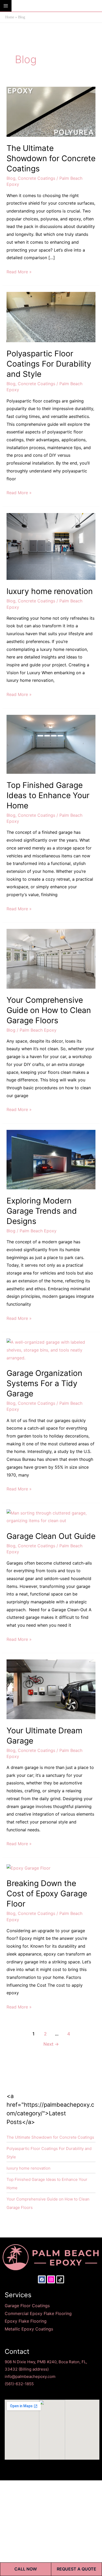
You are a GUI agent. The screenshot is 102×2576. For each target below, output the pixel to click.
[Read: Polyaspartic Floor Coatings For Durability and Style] (51, 317)
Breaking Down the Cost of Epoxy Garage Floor (47, 1893)
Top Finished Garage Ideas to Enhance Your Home (48, 795)
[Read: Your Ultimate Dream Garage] (51, 1689)
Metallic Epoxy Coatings (29, 2329)
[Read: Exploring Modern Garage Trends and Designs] (51, 1159)
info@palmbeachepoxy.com (30, 2376)
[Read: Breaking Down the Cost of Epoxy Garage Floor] (29, 1868)
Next (51, 2044)
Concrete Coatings (36, 178)
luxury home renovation (50, 591)
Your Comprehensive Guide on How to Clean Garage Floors (49, 1010)
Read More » (19, 271)
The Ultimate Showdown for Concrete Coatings (51, 158)
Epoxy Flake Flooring (26, 2321)
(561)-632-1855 (19, 2384)
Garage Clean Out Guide (51, 1536)
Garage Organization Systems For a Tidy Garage (44, 1383)
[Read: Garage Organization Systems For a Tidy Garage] (51, 1350)
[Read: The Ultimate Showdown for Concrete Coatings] (51, 111)
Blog (11, 178)
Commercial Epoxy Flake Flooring (38, 2313)
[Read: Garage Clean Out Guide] (51, 1517)
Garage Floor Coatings (27, 2306)
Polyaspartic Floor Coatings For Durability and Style (49, 364)
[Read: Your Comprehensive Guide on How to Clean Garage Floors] (51, 958)
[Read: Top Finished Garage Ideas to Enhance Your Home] (51, 744)
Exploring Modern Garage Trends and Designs (42, 1211)
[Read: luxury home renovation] (51, 546)
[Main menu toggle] (6, 6)
